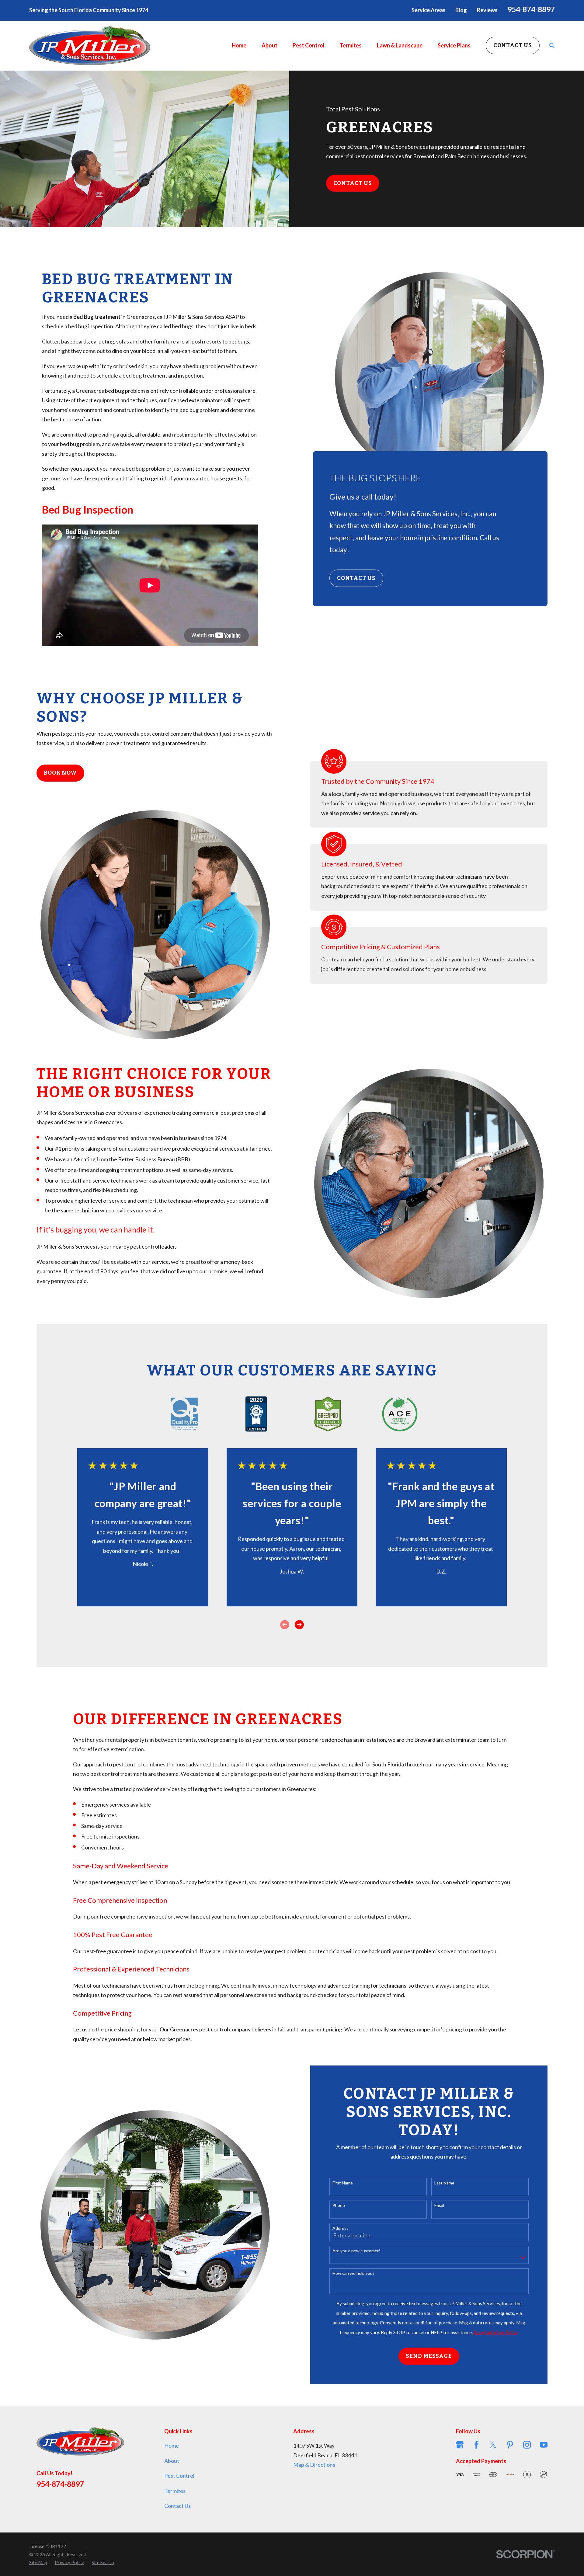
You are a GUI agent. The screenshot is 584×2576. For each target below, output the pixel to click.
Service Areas (429, 10)
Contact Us (513, 45)
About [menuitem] (269, 45)
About (172, 2461)
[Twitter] (493, 2445)
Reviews (487, 10)
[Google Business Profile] (460, 2445)
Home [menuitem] (239, 45)
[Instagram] (527, 2445)
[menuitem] (38, 2562)
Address (341, 2228)
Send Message (429, 2356)
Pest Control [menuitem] (309, 45)
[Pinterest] (510, 2445)
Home (172, 2445)
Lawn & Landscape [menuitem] (400, 45)
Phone (339, 2205)
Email (439, 2205)
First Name (343, 2183)
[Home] (90, 46)
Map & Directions (314, 2465)
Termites (175, 2491)
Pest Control (179, 2476)
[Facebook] (476, 2445)
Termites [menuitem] (351, 45)
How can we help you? (353, 2273)
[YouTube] (544, 2445)
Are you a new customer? (356, 2251)
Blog (461, 10)
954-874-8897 (531, 9)
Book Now (60, 773)
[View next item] (299, 1625)
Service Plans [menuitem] (454, 45)
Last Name (444, 2183)
